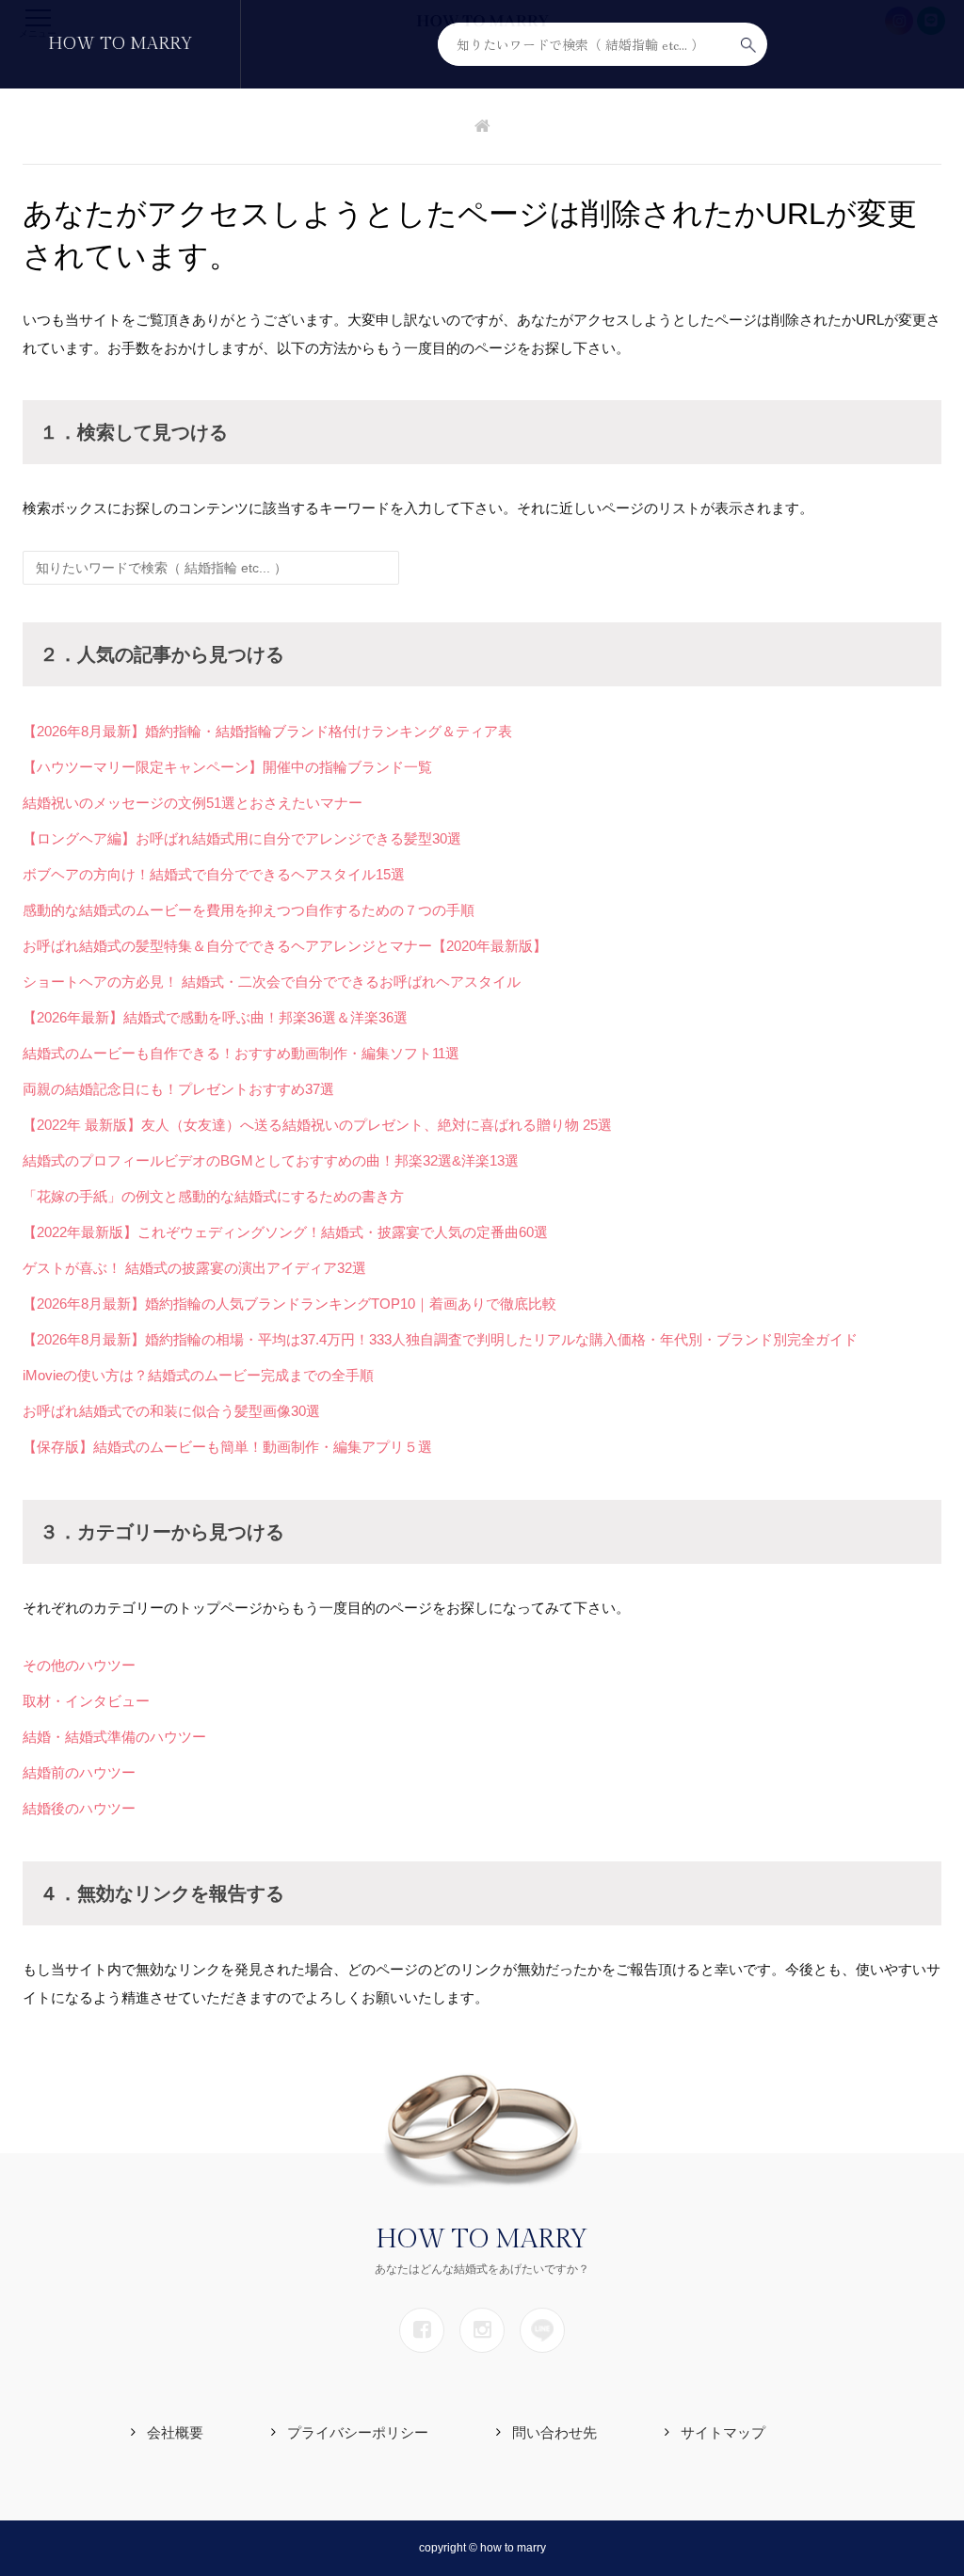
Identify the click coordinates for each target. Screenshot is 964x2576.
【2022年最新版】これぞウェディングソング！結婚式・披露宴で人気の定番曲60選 (285, 1232)
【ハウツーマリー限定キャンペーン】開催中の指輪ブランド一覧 (227, 767)
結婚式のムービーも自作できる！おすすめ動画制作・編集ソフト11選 (241, 1053)
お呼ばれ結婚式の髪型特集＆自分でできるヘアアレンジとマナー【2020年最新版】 (285, 946)
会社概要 (175, 2432)
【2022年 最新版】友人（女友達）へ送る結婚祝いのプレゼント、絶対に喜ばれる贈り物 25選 (317, 1125)
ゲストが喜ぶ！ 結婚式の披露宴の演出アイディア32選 (194, 1268)
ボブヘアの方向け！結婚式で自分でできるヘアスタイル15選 (214, 874)
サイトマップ (723, 2432)
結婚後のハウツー (79, 1808)
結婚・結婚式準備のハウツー (114, 1737)
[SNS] (422, 2330)
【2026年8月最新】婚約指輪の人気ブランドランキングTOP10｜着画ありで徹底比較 (289, 1304)
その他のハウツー (79, 1665)
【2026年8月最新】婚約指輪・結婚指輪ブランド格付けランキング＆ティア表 (267, 731)
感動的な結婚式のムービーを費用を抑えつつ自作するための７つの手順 (249, 910)
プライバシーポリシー (358, 2432)
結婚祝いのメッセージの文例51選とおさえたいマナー (193, 803)
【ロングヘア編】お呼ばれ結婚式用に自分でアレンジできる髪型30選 (242, 838)
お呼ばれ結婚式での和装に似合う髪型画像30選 (171, 1411)
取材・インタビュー (86, 1701)
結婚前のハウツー (79, 1772)
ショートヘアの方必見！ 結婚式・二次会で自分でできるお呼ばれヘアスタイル (272, 982)
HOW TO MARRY (120, 44)
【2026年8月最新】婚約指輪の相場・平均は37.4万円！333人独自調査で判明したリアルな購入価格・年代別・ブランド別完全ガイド (440, 1339)
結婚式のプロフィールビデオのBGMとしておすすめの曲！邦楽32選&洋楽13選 (271, 1160)
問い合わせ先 (554, 2432)
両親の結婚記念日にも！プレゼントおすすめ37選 (178, 1089)
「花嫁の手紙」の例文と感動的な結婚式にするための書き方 (213, 1196)
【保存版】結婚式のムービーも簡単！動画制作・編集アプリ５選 (227, 1447)
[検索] (748, 45)
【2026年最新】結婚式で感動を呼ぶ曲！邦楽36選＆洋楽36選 (215, 1017)
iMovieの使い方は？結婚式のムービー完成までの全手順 (198, 1375)
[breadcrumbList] (482, 127)
